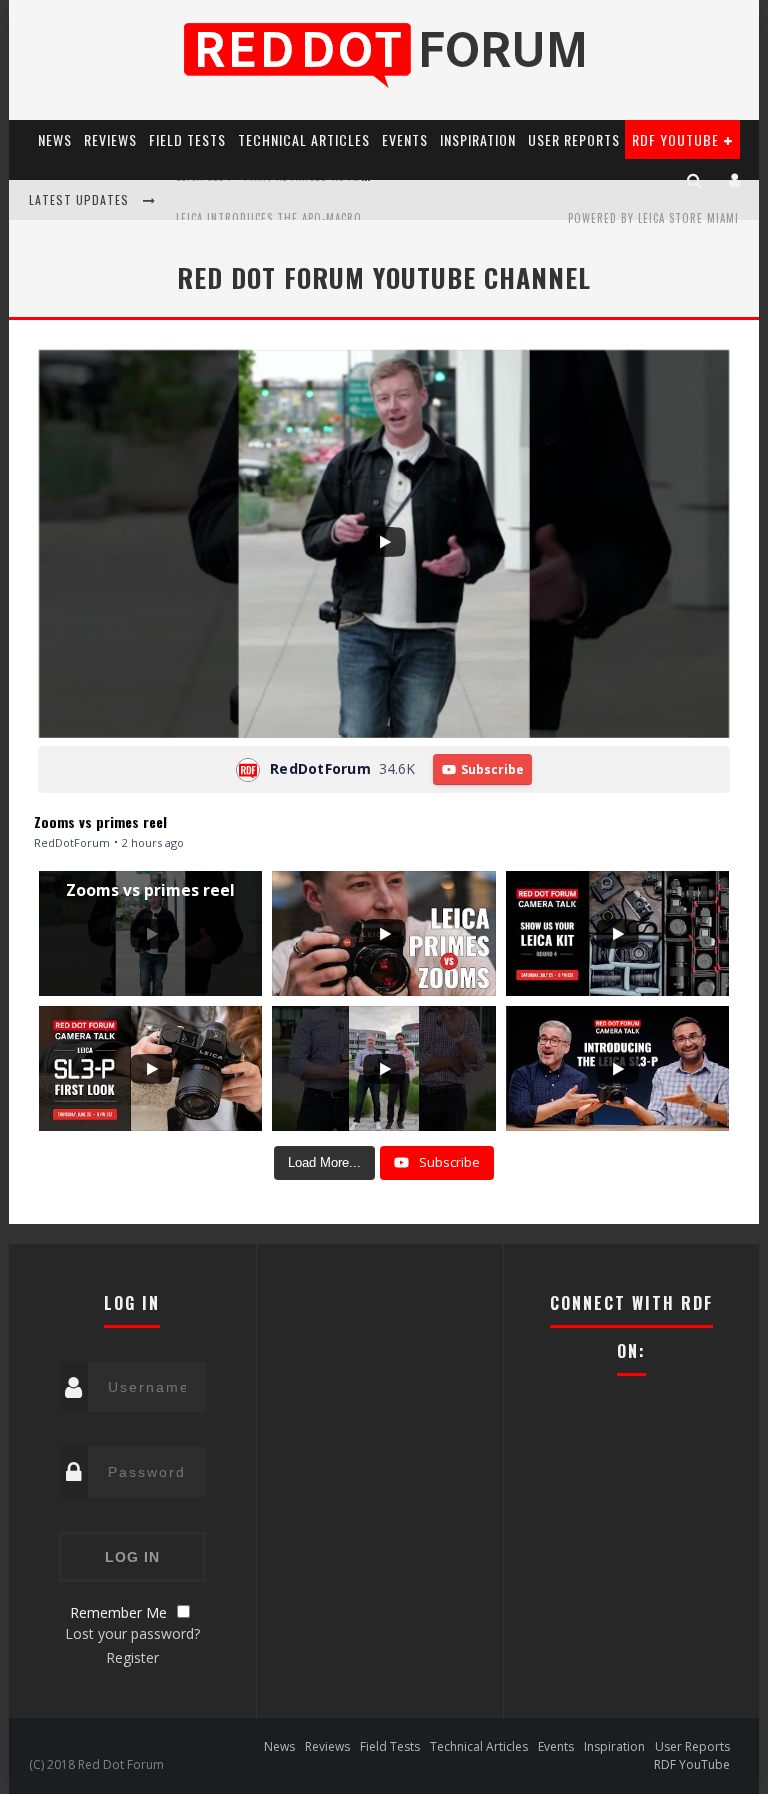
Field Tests (187, 139)
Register (132, 1657)
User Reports (574, 139)
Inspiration (478, 139)
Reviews (110, 139)
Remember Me (118, 1612)
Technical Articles (304, 139)
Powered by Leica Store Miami (653, 218)
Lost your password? (132, 1633)
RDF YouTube (675, 139)
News (55, 139)
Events (405, 139)
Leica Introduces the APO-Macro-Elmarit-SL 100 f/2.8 (327, 202)
